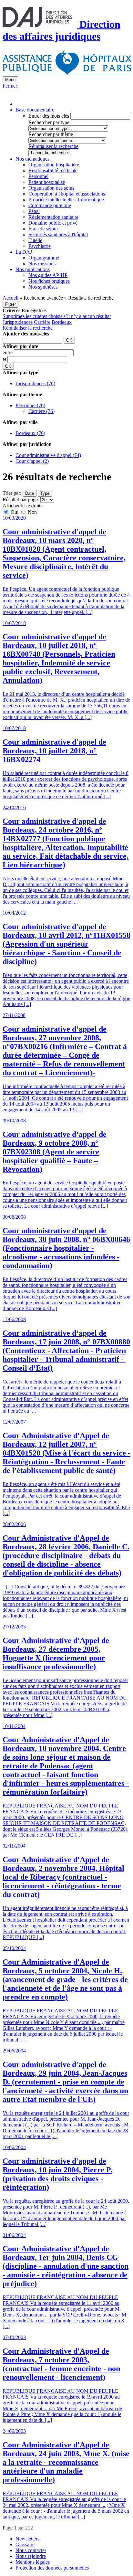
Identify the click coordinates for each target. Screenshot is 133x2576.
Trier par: (12, 493)
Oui (15, 512)
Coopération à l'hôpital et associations (67, 194)
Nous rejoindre (31, 2556)
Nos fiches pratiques (49, 281)
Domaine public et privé (53, 223)
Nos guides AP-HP (48, 275)
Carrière (42, 322)
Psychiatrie (40, 246)
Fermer (10, 86)
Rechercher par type (49, 122)
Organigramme (44, 258)
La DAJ (24, 252)
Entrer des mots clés (49, 116)
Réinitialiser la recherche (53, 146)
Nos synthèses (43, 287)
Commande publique (50, 205)
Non (32, 512)
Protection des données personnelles (52, 2568)
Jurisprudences (18, 322)
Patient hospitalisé (47, 182)
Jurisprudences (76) (35, 383)
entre (8, 352)
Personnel (38, 176)
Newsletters (27, 2539)
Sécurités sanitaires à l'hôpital (58, 234)
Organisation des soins (51, 188)
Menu (10, 80)
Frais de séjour (43, 229)
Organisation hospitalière (54, 165)
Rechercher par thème (51, 134)
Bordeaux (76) (30, 433)
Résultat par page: (21, 499)
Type (45, 493)
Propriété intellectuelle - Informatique (66, 200)
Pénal (34, 211)
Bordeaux (62, 322)
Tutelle (35, 240)
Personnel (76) (30, 405)
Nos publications (33, 269)
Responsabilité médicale (53, 170)
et (5, 359)
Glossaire (25, 2544)
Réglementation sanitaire (53, 217)
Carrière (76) (41, 411)
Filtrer (10, 304)
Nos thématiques (32, 159)
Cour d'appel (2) (32, 461)
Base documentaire (35, 110)
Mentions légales (33, 2562)
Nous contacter (31, 2550)
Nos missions (42, 264)
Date (30, 493)
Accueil (10, 298)
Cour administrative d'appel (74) (48, 455)
